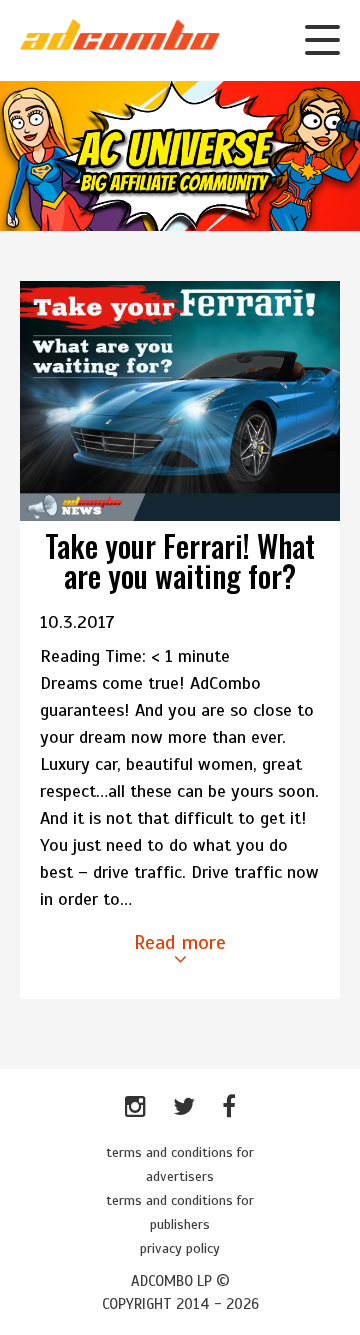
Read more (180, 942)
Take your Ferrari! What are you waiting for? (180, 560)
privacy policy (180, 1248)
